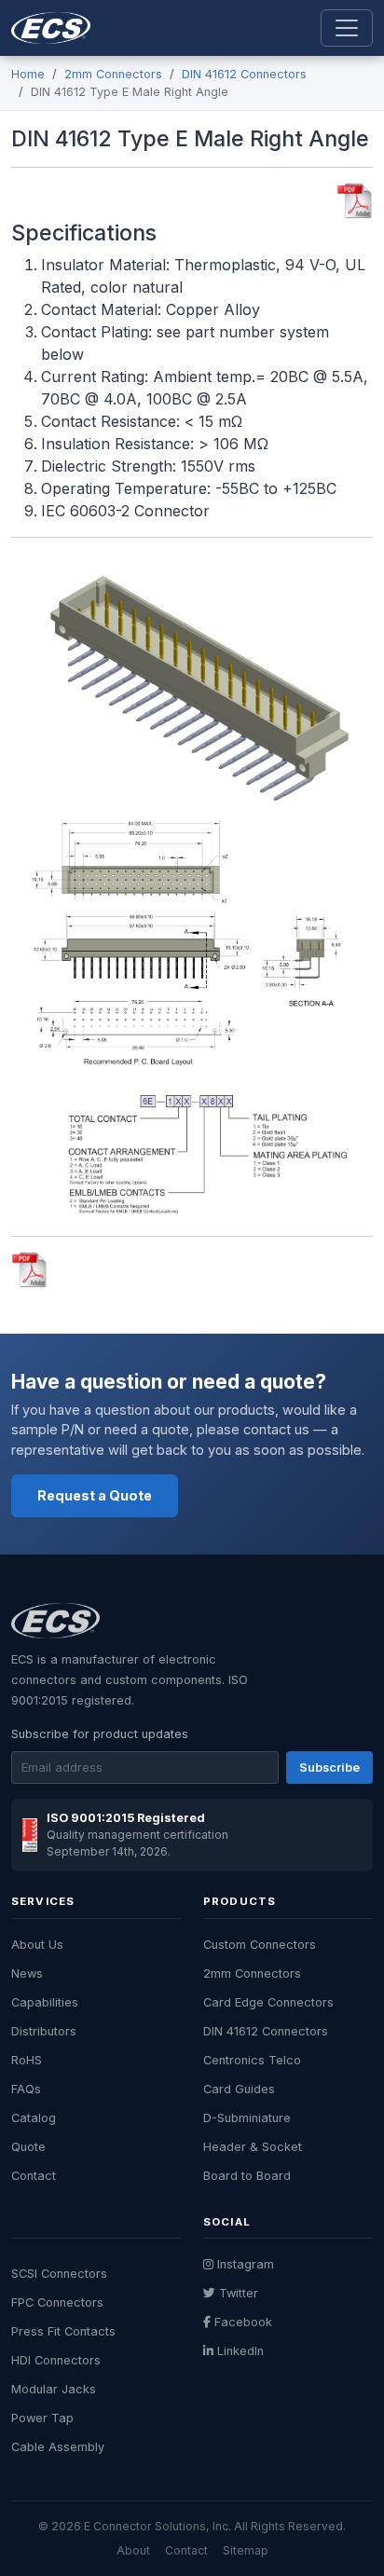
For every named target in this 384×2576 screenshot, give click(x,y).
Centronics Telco (252, 2060)
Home (28, 74)
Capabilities (45, 2002)
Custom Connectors (260, 1945)
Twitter (239, 2293)
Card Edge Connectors (268, 2002)
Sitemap (246, 2550)
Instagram (246, 2264)
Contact (34, 2176)
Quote (28, 2147)
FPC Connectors (57, 2302)
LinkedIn (240, 2351)
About (133, 2550)
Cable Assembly (58, 2447)
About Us (37, 1945)
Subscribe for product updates (100, 1734)
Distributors (44, 2031)
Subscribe (329, 1768)
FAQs (26, 2089)
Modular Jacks (54, 2389)
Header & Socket (253, 2147)
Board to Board (247, 2176)
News (27, 1973)
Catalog (34, 2118)
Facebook (243, 2322)
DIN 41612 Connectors (244, 74)
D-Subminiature (247, 2118)
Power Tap (42, 2418)
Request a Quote (95, 1495)
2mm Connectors (113, 74)
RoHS (27, 2060)
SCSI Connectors (59, 2274)
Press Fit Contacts (63, 2331)
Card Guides (239, 2089)
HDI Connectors (56, 2360)
